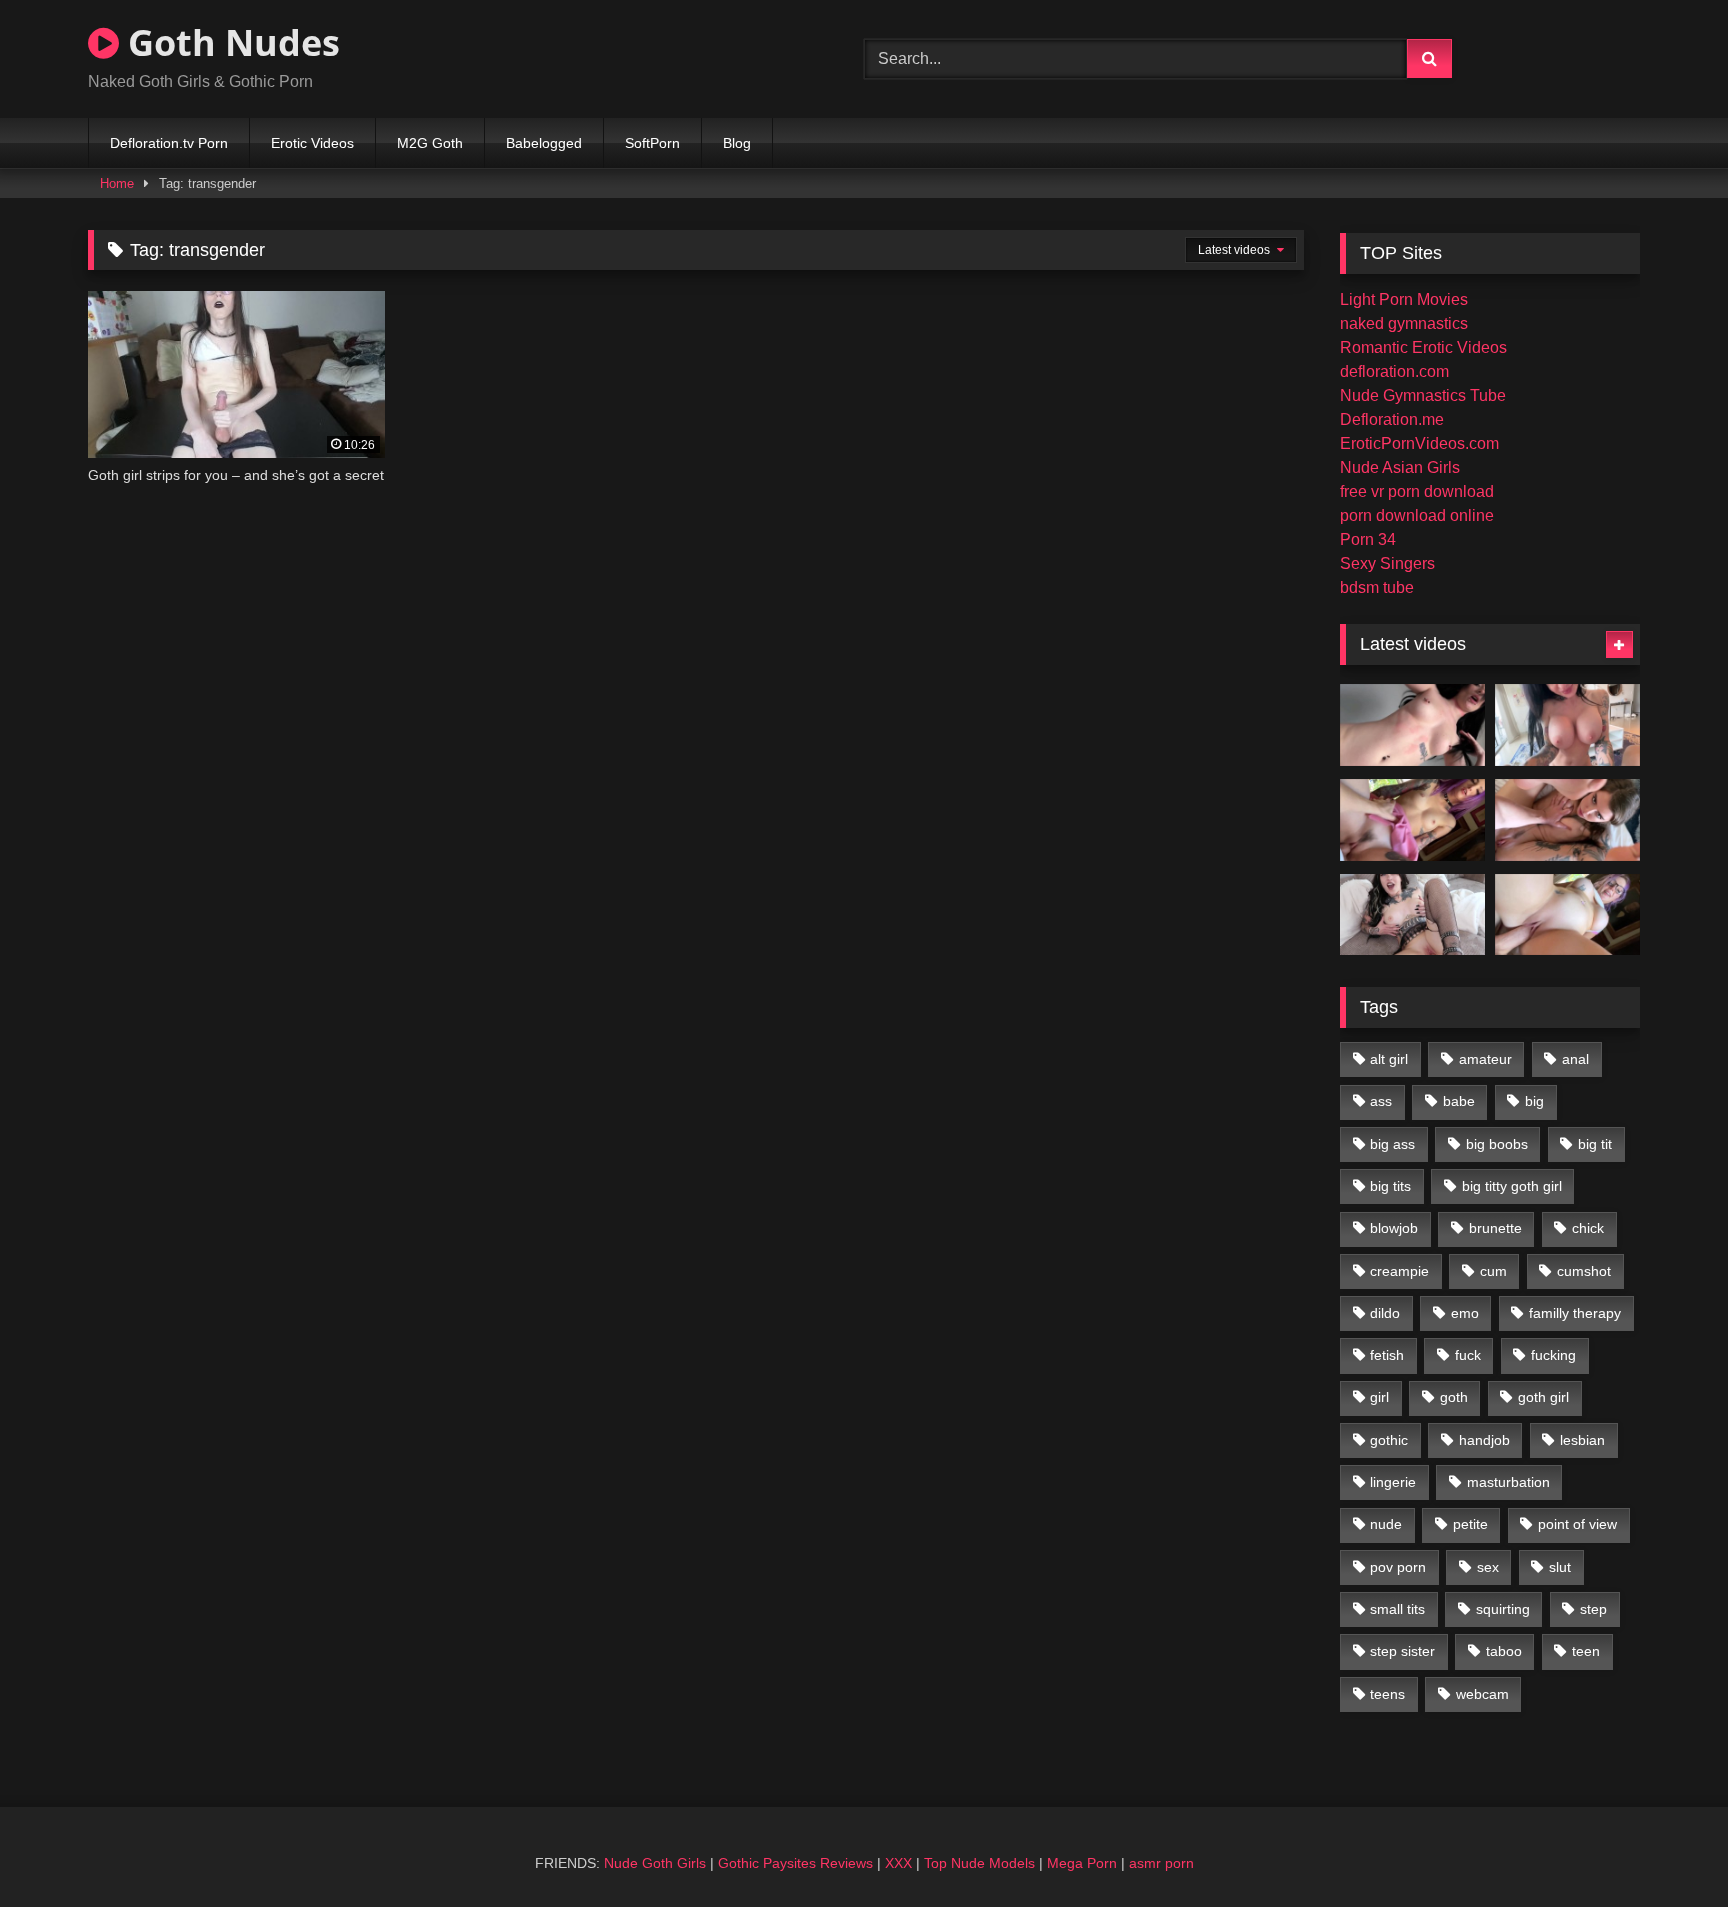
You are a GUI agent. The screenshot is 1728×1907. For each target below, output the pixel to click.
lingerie (1393, 1482)
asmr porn (1161, 1863)
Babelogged (544, 143)
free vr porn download (1417, 491)
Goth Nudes (229, 42)
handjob (1484, 1440)
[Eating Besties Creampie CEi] (1412, 915)
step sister (1402, 1651)
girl (1379, 1397)
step (1593, 1609)
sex (1488, 1567)
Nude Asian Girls (1400, 467)
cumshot (1584, 1271)
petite (1470, 1524)
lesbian (1582, 1440)
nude (1386, 1524)
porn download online (1417, 515)
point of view (1577, 1524)
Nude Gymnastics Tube (1423, 395)
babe (1459, 1101)
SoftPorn (652, 143)
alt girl (1389, 1059)
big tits (1390, 1186)
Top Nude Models (979, 1863)
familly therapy (1575, 1313)
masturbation (1508, 1482)
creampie (1399, 1271)
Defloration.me (1392, 419)
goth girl (1543, 1397)
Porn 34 (1368, 539)
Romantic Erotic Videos (1423, 347)
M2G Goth (430, 143)
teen (1586, 1651)
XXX (898, 1863)
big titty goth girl (1512, 1186)
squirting (1503, 1609)
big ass (1392, 1144)
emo (1465, 1313)
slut (1560, 1567)
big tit (1595, 1144)
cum (1493, 1271)
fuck (1468, 1355)
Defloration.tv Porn (169, 143)
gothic (1389, 1440)
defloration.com (1394, 371)
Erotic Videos (312, 143)
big (1534, 1101)
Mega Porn (1082, 1863)
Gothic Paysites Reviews (795, 1863)
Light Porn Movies (1404, 299)
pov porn (1398, 1567)
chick (1588, 1228)
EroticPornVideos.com (1419, 443)
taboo (1504, 1651)
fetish (1387, 1355)
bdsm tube (1377, 587)
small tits (1397, 1609)
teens (1387, 1694)
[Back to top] (1666, 1847)
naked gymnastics (1404, 323)
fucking (1553, 1355)
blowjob (1394, 1228)
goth (1454, 1397)
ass (1381, 1101)
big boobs (1497, 1144)
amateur (1485, 1059)
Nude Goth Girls (655, 1863)
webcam (1482, 1694)
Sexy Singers (1387, 563)
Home (117, 183)
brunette (1495, 1228)
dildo (1385, 1313)
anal (1575, 1059)
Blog (737, 143)
